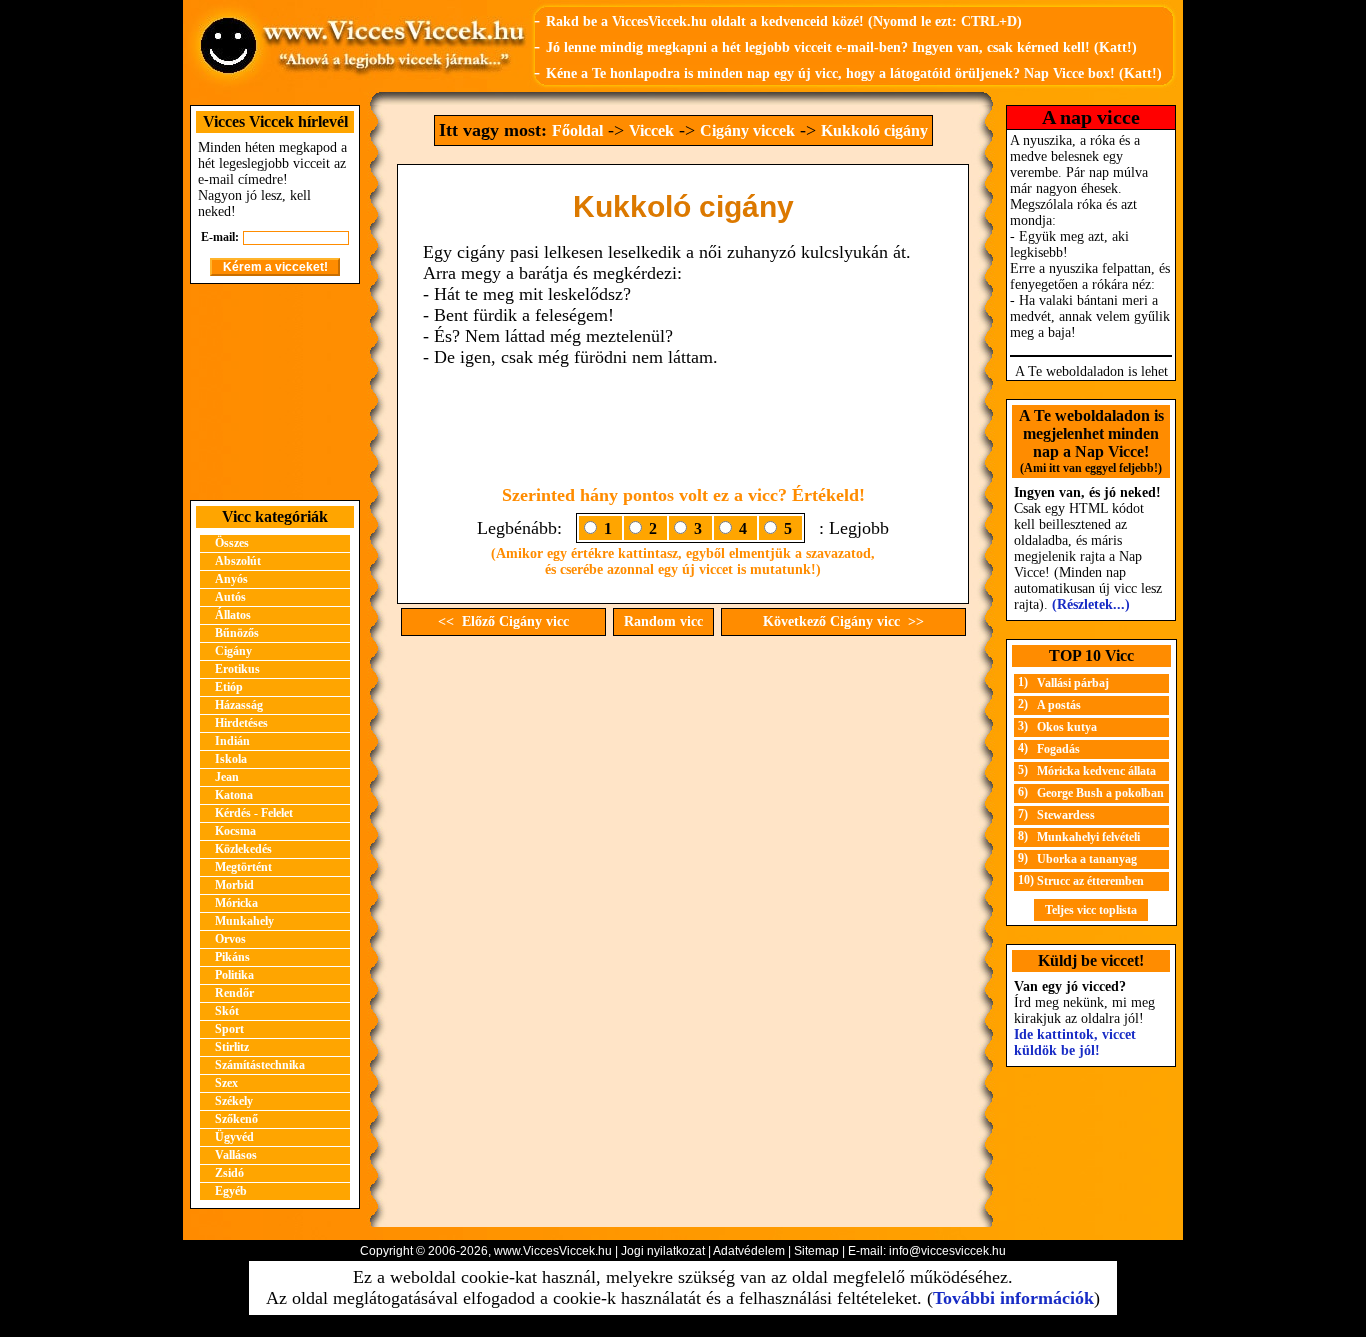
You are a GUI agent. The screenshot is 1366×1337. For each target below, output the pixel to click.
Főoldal (577, 130)
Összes (232, 543)
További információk (1013, 1298)
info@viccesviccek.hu (947, 1251)
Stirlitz (232, 1047)
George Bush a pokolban (1100, 793)
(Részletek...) (1091, 604)
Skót (227, 1011)
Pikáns (232, 957)
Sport (229, 1029)
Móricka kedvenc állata (1096, 771)
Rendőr (234, 993)
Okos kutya (1067, 727)
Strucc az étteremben (1090, 881)
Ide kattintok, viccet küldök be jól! (1075, 1042)
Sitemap (816, 1251)
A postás (1059, 705)
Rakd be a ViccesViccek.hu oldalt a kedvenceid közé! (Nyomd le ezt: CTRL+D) (784, 21)
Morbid (234, 885)
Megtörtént (243, 867)
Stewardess (1066, 815)
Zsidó (229, 1173)
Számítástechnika (260, 1065)
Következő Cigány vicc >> (843, 621)
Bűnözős (237, 633)
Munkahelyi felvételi (1088, 837)
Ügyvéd (234, 1137)
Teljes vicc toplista (1091, 910)
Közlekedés (243, 849)
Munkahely (244, 921)
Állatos (233, 615)
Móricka (236, 903)
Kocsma (235, 831)
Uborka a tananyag (1087, 859)
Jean (227, 777)
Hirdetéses (241, 723)
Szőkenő (236, 1119)
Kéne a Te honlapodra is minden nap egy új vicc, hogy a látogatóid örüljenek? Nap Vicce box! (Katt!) (854, 73)
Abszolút (238, 561)
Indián (232, 741)
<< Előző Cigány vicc (503, 621)
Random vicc (663, 621)
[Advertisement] (275, 392)
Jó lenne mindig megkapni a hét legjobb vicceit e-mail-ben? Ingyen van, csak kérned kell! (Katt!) (841, 47)
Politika (234, 975)
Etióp (229, 687)
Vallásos (236, 1155)
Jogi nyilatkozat (663, 1251)
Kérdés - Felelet (254, 813)
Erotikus (237, 669)
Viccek (651, 130)
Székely (234, 1101)
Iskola (231, 759)
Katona (234, 795)
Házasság (239, 705)
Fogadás (1058, 749)
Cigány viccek (747, 130)
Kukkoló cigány (874, 130)
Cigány (233, 651)
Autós (230, 597)
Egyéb (231, 1191)
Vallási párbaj (1073, 683)
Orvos (230, 939)
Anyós (231, 579)
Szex (226, 1083)
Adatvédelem (749, 1251)
